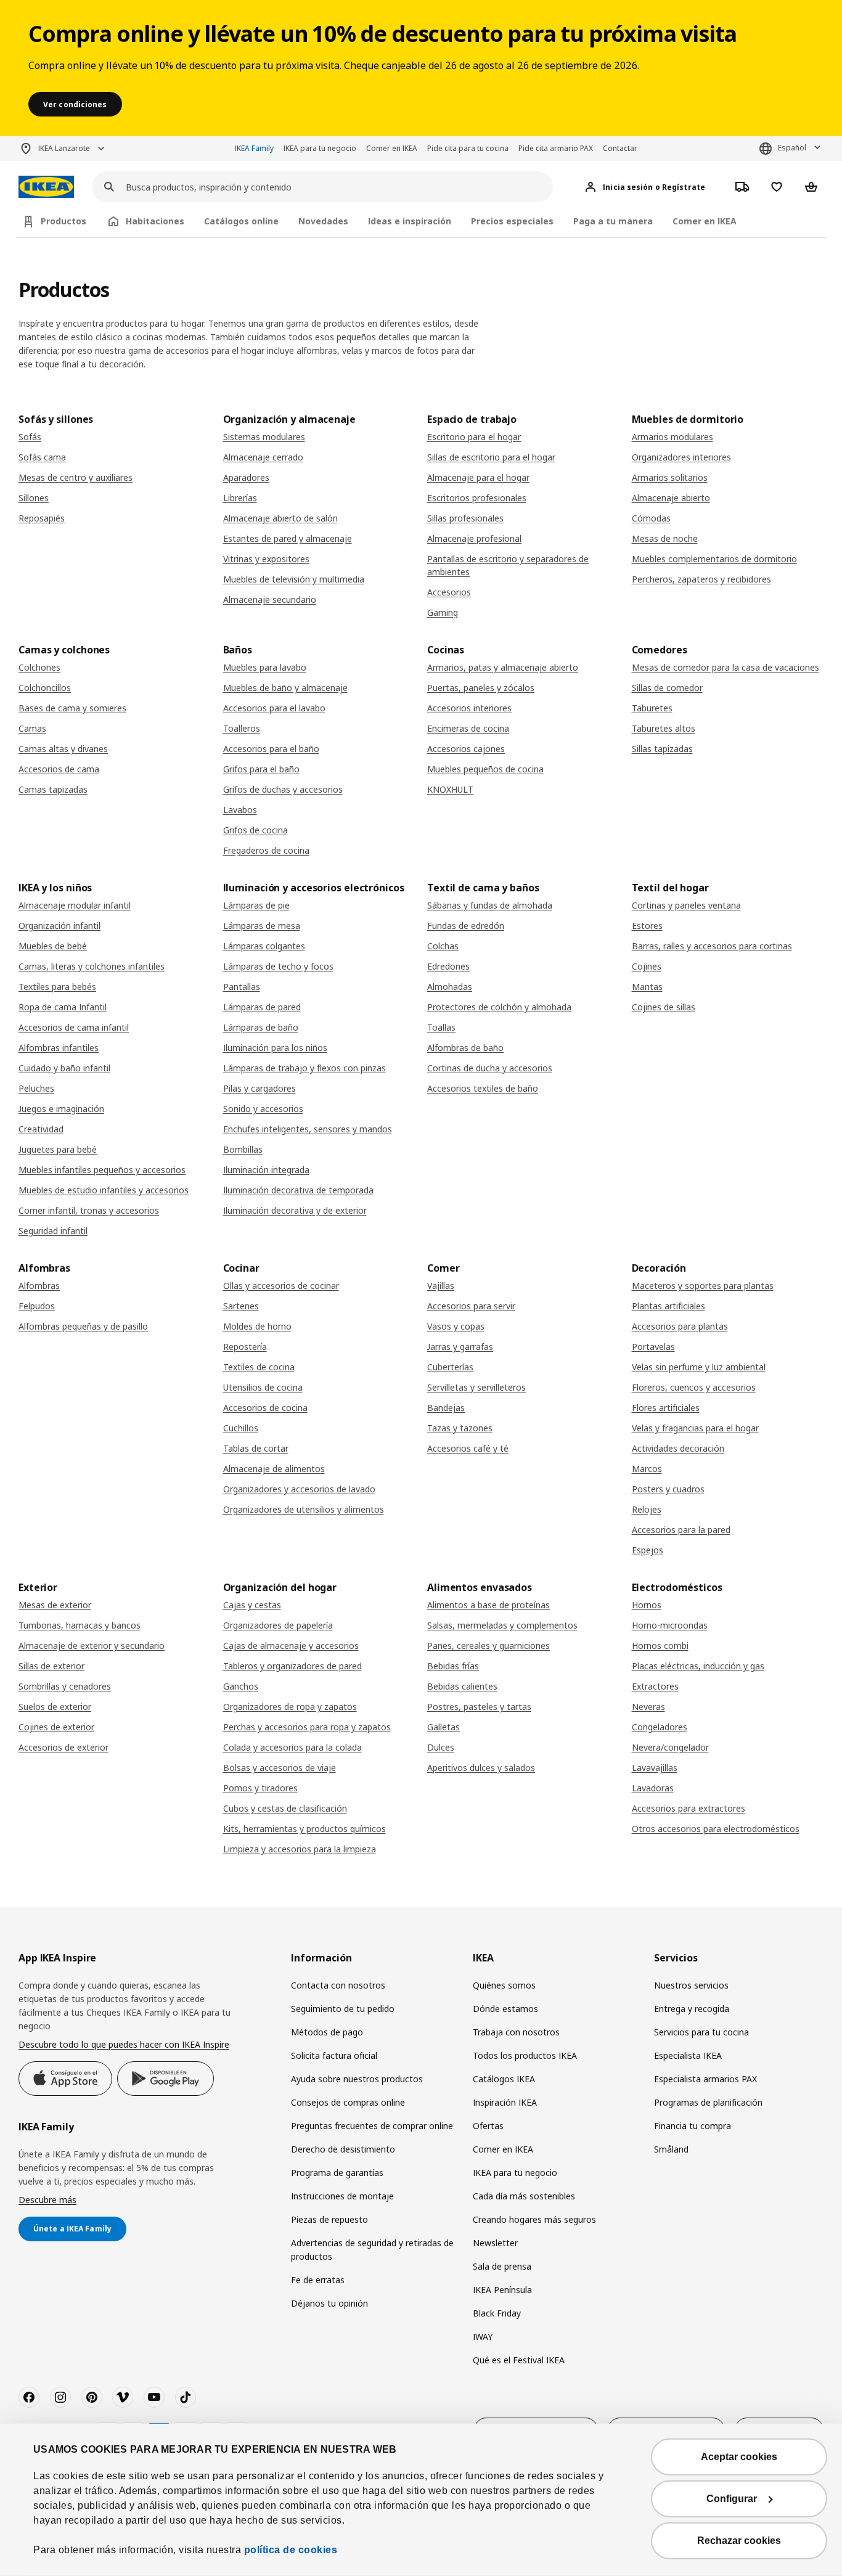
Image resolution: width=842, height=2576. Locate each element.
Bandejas (446, 1408)
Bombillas (243, 1149)
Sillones (34, 498)
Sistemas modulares (264, 437)
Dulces (441, 1747)
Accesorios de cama (59, 769)
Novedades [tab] (323, 221)
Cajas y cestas (252, 1605)
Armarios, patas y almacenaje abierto (503, 667)
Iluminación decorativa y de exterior (295, 1210)
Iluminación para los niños (275, 1048)
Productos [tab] (63, 221)
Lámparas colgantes (264, 946)
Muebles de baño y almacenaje (285, 688)
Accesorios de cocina (265, 1408)
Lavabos (240, 810)
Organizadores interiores (681, 457)
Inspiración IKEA (505, 2102)
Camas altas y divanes (63, 749)
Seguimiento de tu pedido (343, 2009)
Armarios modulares (672, 437)
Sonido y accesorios (263, 1109)
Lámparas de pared (262, 1007)
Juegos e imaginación (61, 1109)
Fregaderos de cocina (266, 850)
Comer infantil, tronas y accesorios (89, 1210)
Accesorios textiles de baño (483, 1088)
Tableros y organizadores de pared (292, 1666)
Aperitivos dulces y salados (481, 1768)
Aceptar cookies (739, 2457)
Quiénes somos (504, 1985)
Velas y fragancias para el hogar (695, 1428)
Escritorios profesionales (477, 498)
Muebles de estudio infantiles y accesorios (104, 1190)
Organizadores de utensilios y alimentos (304, 1509)
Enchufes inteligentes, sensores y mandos (308, 1129)
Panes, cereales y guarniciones (488, 1646)
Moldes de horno (257, 1326)
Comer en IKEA (392, 148)
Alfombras (39, 1286)
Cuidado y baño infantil (64, 1068)
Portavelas (653, 1347)
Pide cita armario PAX (556, 148)
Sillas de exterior (51, 1666)
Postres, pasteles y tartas (479, 1707)
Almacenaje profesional (474, 538)
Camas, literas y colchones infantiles (92, 966)
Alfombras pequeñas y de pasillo (83, 1326)
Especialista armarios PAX (705, 2079)
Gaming (443, 612)
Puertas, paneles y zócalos (481, 688)
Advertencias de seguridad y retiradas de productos (372, 2250)
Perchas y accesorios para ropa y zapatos (307, 1727)
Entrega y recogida (692, 2009)
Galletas (443, 1727)
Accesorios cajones (466, 749)
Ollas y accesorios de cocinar (281, 1286)
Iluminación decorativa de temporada (298, 1190)
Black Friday (497, 2313)
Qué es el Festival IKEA (519, 2360)
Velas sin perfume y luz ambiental (699, 1367)
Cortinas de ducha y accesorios (490, 1068)
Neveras (648, 1707)
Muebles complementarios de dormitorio (714, 559)
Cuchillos (241, 1428)
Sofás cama (42, 457)
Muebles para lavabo (265, 667)
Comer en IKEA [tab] (705, 221)
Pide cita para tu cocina (468, 148)
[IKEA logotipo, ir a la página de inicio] (46, 187)
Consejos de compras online (348, 2102)
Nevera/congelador (670, 1747)
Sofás (30, 437)
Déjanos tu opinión (329, 2303)
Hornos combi (660, 1646)
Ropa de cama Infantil (63, 1007)
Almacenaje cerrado (263, 457)
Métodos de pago (327, 2032)
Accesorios (449, 592)
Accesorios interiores (469, 708)
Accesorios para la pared (681, 1530)
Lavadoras (653, 1788)
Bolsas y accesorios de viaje (280, 1768)
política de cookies (291, 2550)
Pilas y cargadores (260, 1088)
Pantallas (242, 987)
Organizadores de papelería (278, 1625)
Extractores (655, 1686)
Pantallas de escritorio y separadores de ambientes (508, 565)
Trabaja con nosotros (516, 2032)
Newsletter (495, 2243)
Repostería (245, 1347)
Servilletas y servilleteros (476, 1387)
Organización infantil (59, 926)
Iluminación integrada (266, 1170)
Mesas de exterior (55, 1605)
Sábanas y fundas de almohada (490, 905)
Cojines (647, 966)
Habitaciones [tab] (155, 221)
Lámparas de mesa (262, 926)
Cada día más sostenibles (524, 2196)
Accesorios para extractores (689, 1808)
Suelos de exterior (55, 1707)
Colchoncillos (45, 688)
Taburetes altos (664, 728)
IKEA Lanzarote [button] (64, 148)
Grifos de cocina (255, 830)
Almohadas (450, 987)
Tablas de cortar (256, 1448)
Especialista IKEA (688, 2055)
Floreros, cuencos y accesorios (694, 1387)
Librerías (240, 498)
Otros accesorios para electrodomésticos (716, 1829)
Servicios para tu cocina (701, 2032)
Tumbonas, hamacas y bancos (80, 1625)
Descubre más (47, 2200)
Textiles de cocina (259, 1367)
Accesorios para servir (471, 1306)
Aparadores (246, 477)
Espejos (648, 1550)
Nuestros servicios (691, 1985)
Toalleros (242, 728)
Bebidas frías (453, 1666)
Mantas (647, 987)
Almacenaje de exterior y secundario (92, 1646)
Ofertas (488, 2126)
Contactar (620, 148)
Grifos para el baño (261, 769)
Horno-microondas (670, 1625)
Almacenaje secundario (270, 599)
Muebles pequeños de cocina (485, 769)
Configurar (732, 2499)
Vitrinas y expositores (266, 559)
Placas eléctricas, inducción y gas (698, 1666)
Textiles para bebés (57, 987)
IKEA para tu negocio (320, 148)
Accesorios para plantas (680, 1326)
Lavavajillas (655, 1768)
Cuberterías (450, 1367)
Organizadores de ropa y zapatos (290, 1707)
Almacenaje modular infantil (75, 905)
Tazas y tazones (460, 1428)
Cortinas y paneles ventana (686, 905)
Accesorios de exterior (63, 1747)
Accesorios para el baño (271, 749)
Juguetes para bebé (58, 1149)
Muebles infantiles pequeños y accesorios (102, 1170)
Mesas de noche (665, 538)
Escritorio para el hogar (474, 437)
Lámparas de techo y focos (278, 966)
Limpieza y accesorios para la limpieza (300, 1849)
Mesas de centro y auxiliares (76, 477)
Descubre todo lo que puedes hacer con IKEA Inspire (124, 2044)
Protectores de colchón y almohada (499, 1007)
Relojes (647, 1509)
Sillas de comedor (667, 688)
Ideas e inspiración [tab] (410, 221)
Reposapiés (42, 518)
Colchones (39, 667)
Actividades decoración (678, 1448)
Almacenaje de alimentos (274, 1469)
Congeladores (660, 1727)
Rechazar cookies (739, 2541)
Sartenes (241, 1306)
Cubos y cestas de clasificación (285, 1808)
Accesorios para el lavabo (274, 708)
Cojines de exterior (56, 1727)
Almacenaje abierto (671, 498)
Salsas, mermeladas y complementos (502, 1625)
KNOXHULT (450, 789)
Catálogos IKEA (504, 2079)
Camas (32, 728)
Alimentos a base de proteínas (488, 1605)
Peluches (36, 1088)
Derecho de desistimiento (343, 2149)
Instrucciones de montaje (342, 2196)
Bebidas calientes (462, 1686)
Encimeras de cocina (468, 728)
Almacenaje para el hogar (478, 477)
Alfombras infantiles (59, 1048)
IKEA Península (502, 2290)
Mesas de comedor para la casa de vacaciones (726, 667)
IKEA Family (254, 148)
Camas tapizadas (53, 789)
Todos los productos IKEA (525, 2055)
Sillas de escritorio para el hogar (491, 457)
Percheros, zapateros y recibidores (701, 579)
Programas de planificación (708, 2102)
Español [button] (792, 148)
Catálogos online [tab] (241, 221)
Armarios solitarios (670, 477)
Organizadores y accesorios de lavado (299, 1489)
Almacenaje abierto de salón (280, 518)
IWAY (483, 2337)
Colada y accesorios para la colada (292, 1747)
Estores (647, 926)
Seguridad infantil (53, 1231)
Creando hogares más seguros (534, 2219)
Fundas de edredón (466, 926)
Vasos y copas (456, 1326)
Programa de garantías (337, 2173)
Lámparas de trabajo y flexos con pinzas (305, 1068)
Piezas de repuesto (329, 2219)
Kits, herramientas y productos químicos (305, 1829)
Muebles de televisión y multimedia (294, 579)
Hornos (647, 1605)
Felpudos (37, 1306)
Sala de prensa (502, 2266)
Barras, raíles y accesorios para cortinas (712, 946)
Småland (671, 2149)
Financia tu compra (693, 2126)
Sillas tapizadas (662, 749)
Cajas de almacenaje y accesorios (291, 1646)
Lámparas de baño (261, 1027)
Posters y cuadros (668, 1489)
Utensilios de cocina (263, 1387)
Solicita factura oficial (334, 2055)
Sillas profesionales (465, 518)
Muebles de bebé (53, 946)
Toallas (441, 1027)
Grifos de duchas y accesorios (283, 789)
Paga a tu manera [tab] (613, 221)
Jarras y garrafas (460, 1347)
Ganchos (241, 1686)
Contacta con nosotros (338, 1985)
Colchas (443, 946)
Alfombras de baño (465, 1048)
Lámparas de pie (256, 905)
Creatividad (41, 1129)
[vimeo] (123, 2397)
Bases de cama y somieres (72, 708)
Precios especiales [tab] (512, 221)
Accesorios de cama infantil (74, 1027)
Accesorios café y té (468, 1448)
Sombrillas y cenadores (65, 1686)
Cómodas (651, 518)
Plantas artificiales (668, 1306)
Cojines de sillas (664, 1007)
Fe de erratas (318, 2280)
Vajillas (441, 1286)
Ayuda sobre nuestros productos (357, 2079)
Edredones (448, 966)
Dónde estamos (505, 2009)
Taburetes (652, 708)
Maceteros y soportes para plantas (703, 1286)
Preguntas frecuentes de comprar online (372, 2126)
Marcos (647, 1469)
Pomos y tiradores (260, 1788)
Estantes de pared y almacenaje (288, 538)
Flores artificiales (666, 1408)
